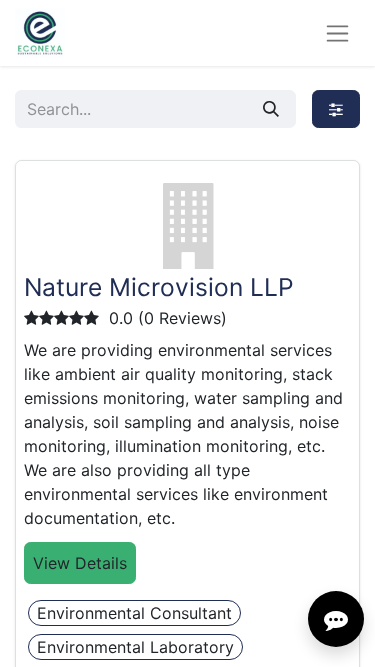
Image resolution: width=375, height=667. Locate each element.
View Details (80, 563)
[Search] (271, 109)
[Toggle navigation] (337, 33)
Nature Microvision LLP (159, 287)
